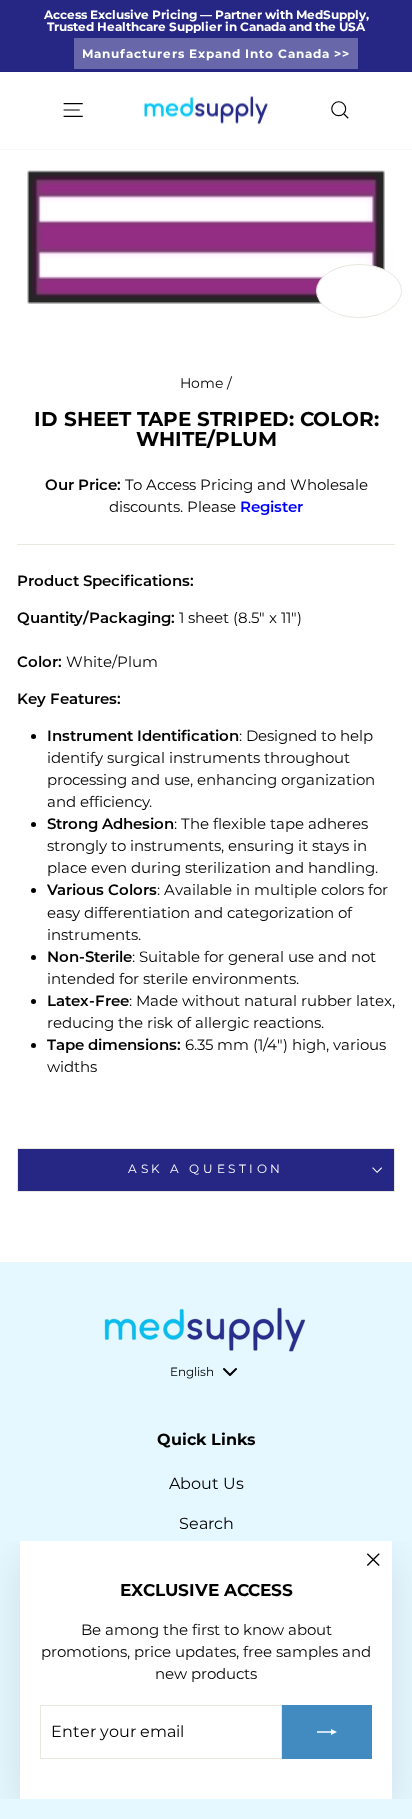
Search (206, 1523)
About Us (206, 1483)
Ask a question (205, 1169)
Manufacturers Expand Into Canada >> (216, 53)
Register (271, 507)
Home (201, 383)
